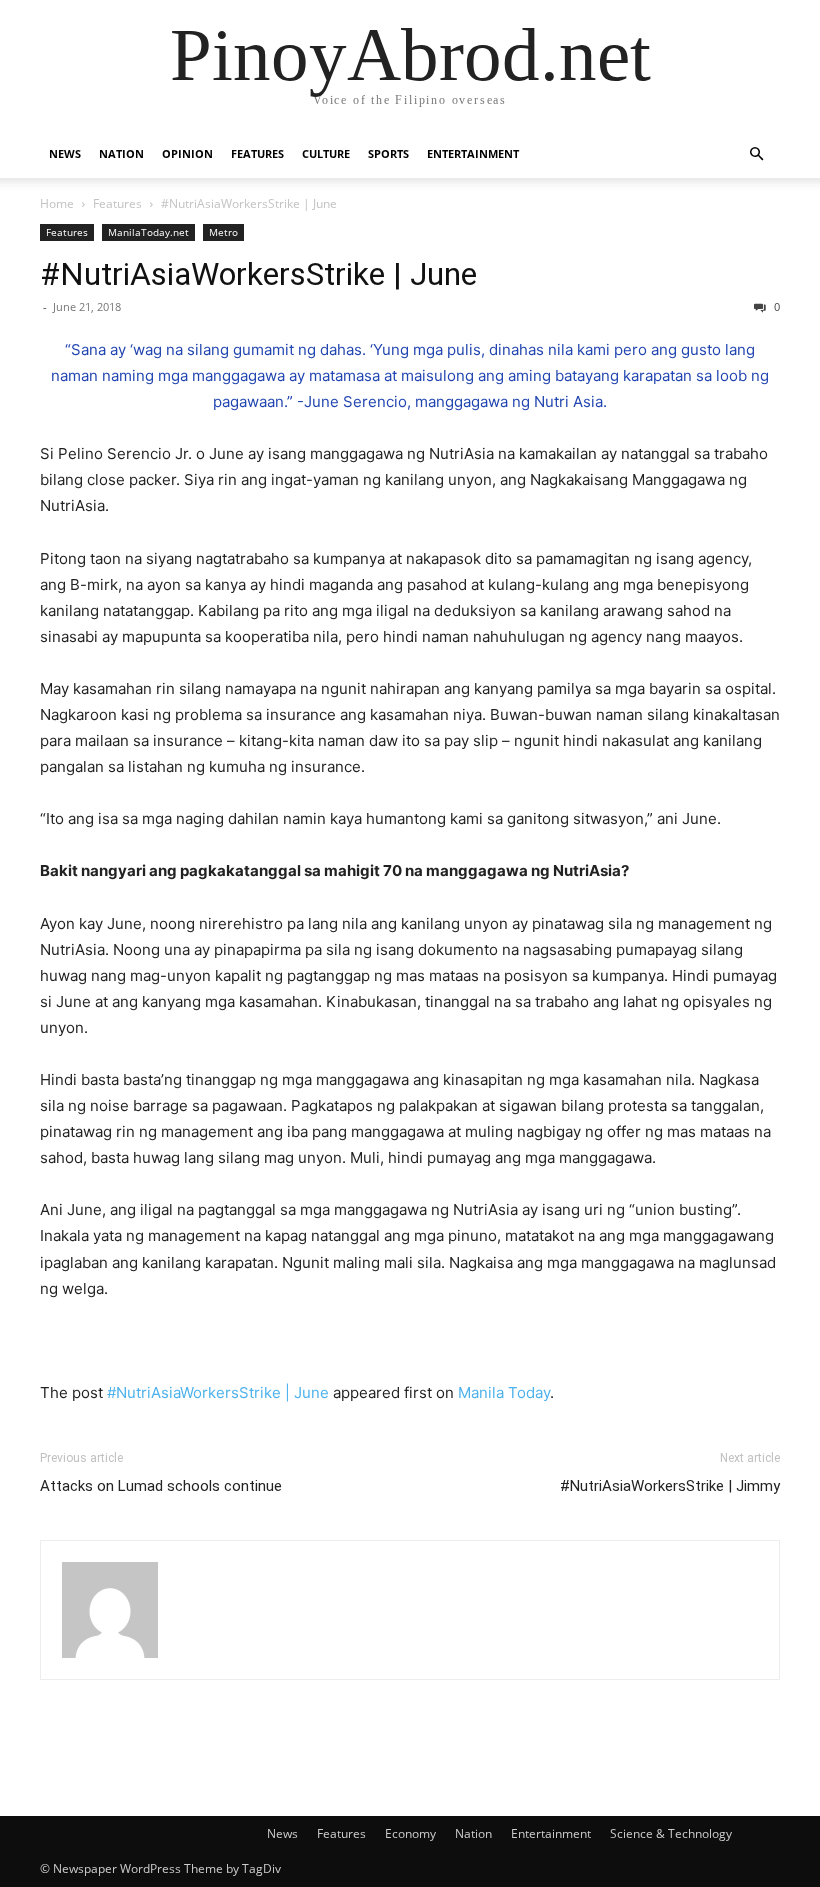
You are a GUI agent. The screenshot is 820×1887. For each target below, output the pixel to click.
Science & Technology (671, 1833)
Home (57, 203)
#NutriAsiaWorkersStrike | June (258, 274)
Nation (121, 153)
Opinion (187, 153)
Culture (326, 153)
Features (257, 153)
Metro (223, 232)
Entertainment (473, 153)
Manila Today (504, 1392)
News (65, 153)
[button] (756, 154)
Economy (410, 1833)
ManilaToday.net (148, 232)
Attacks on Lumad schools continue (161, 1486)
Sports (388, 153)
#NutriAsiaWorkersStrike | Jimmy (670, 1486)
